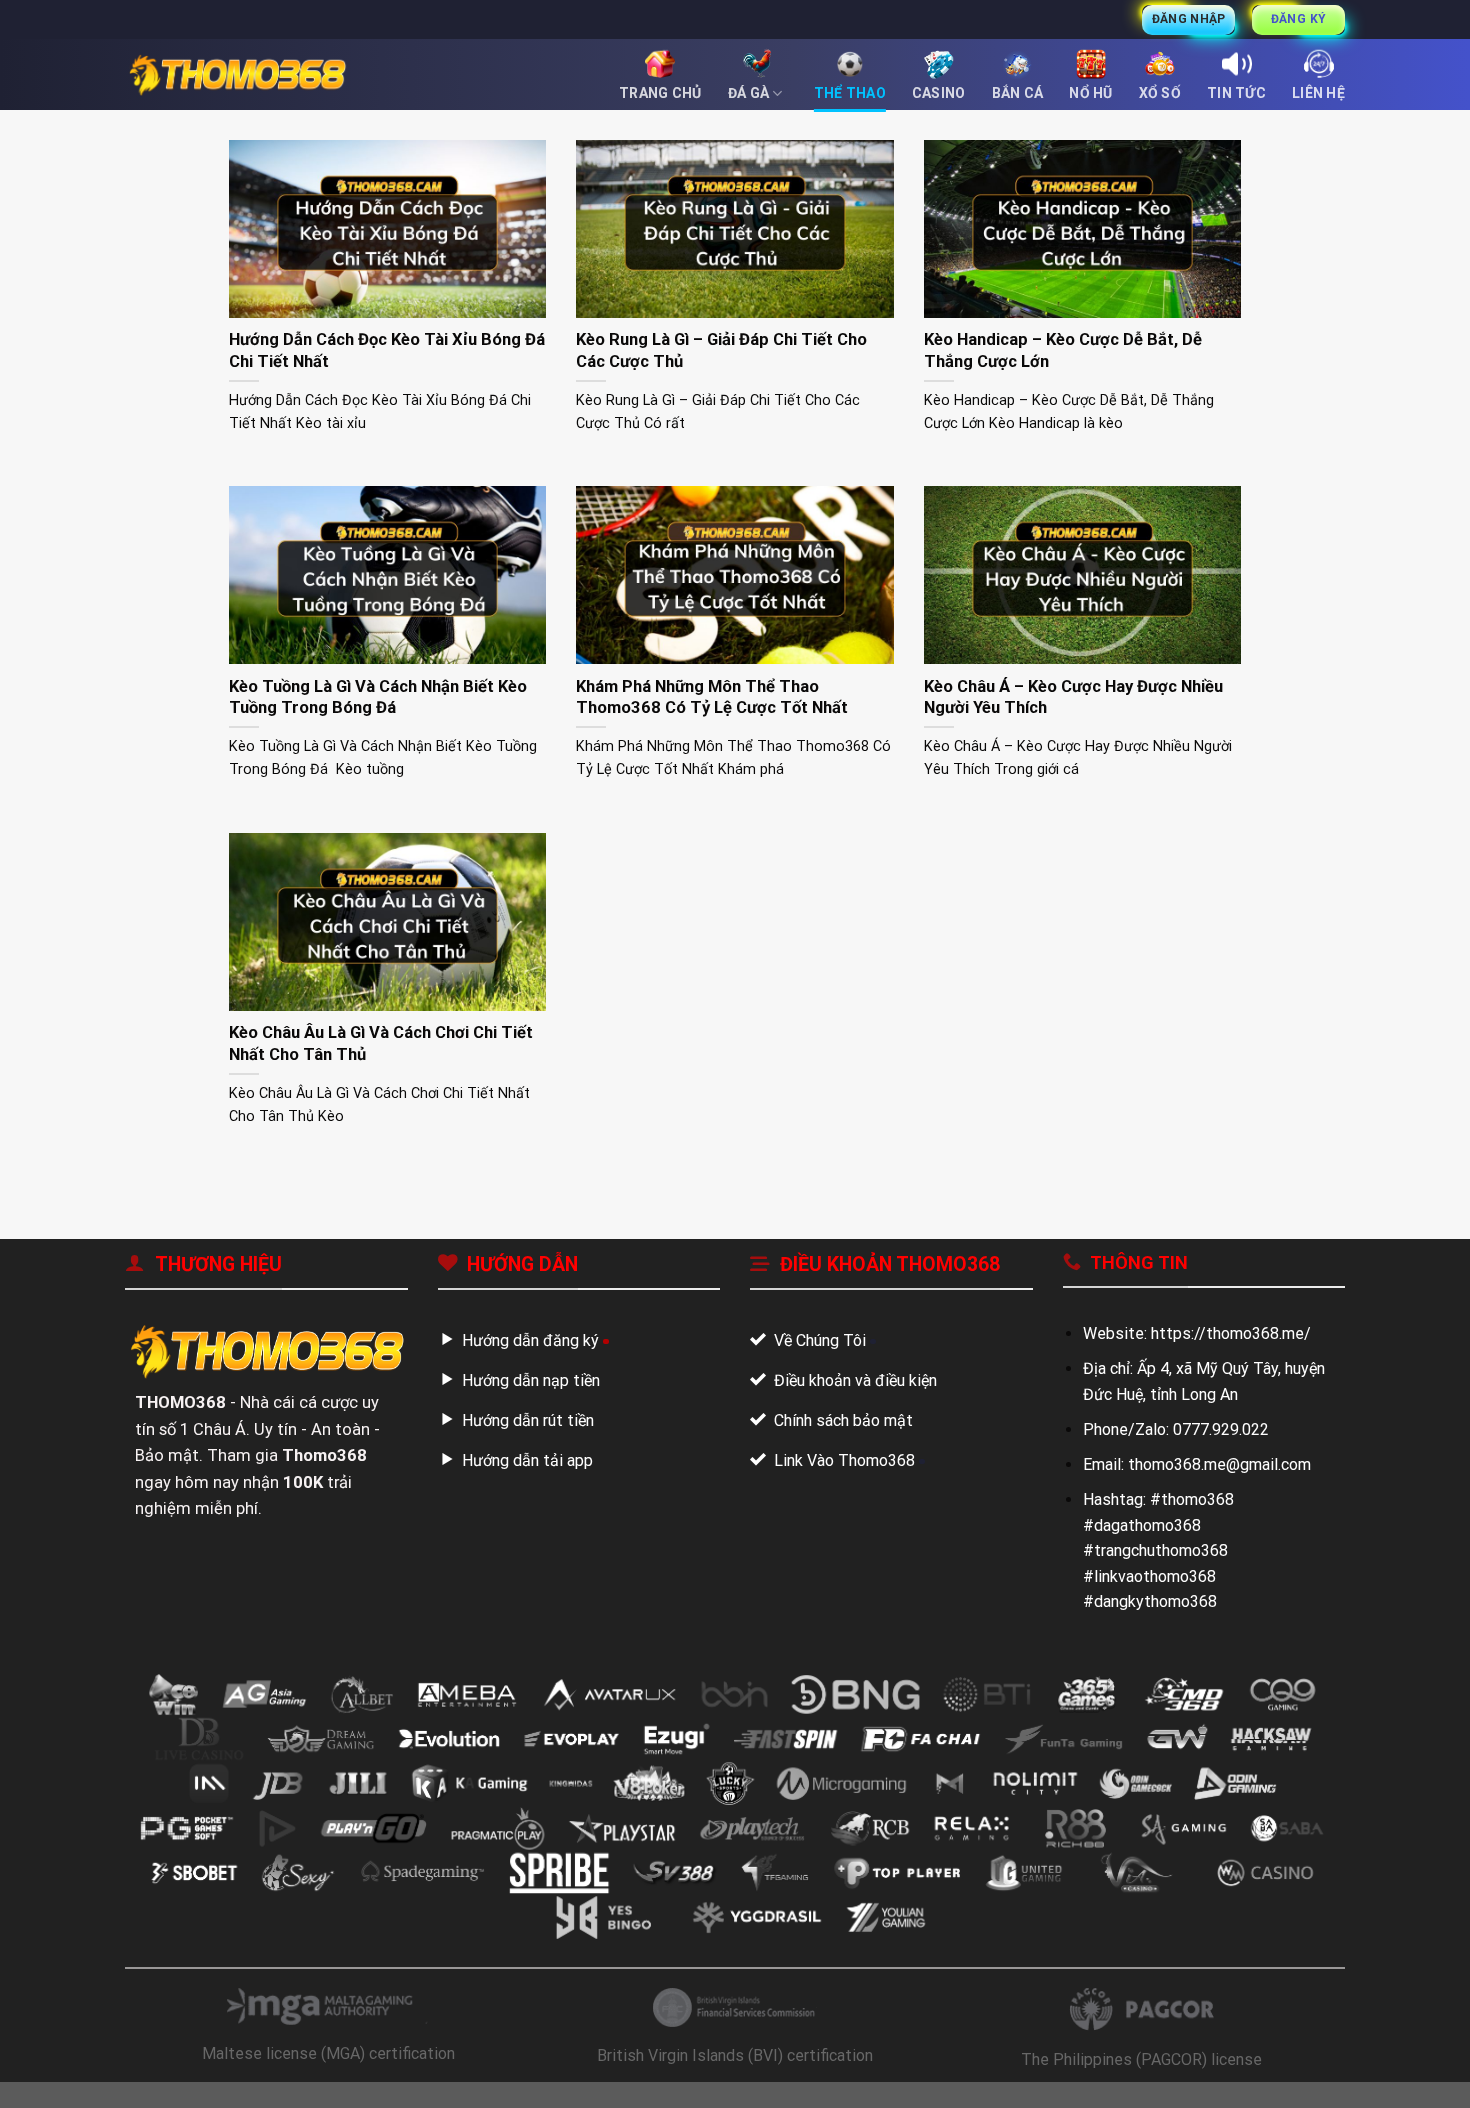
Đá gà (748, 93)
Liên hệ (1318, 93)
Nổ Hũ (1090, 93)
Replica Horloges (60, 2094)
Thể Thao (850, 93)
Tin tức (1236, 93)
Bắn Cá (1018, 93)
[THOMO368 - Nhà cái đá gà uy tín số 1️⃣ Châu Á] (237, 75)
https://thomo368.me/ (1231, 1333)
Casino (939, 93)
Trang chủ (660, 93)
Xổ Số (1160, 93)
